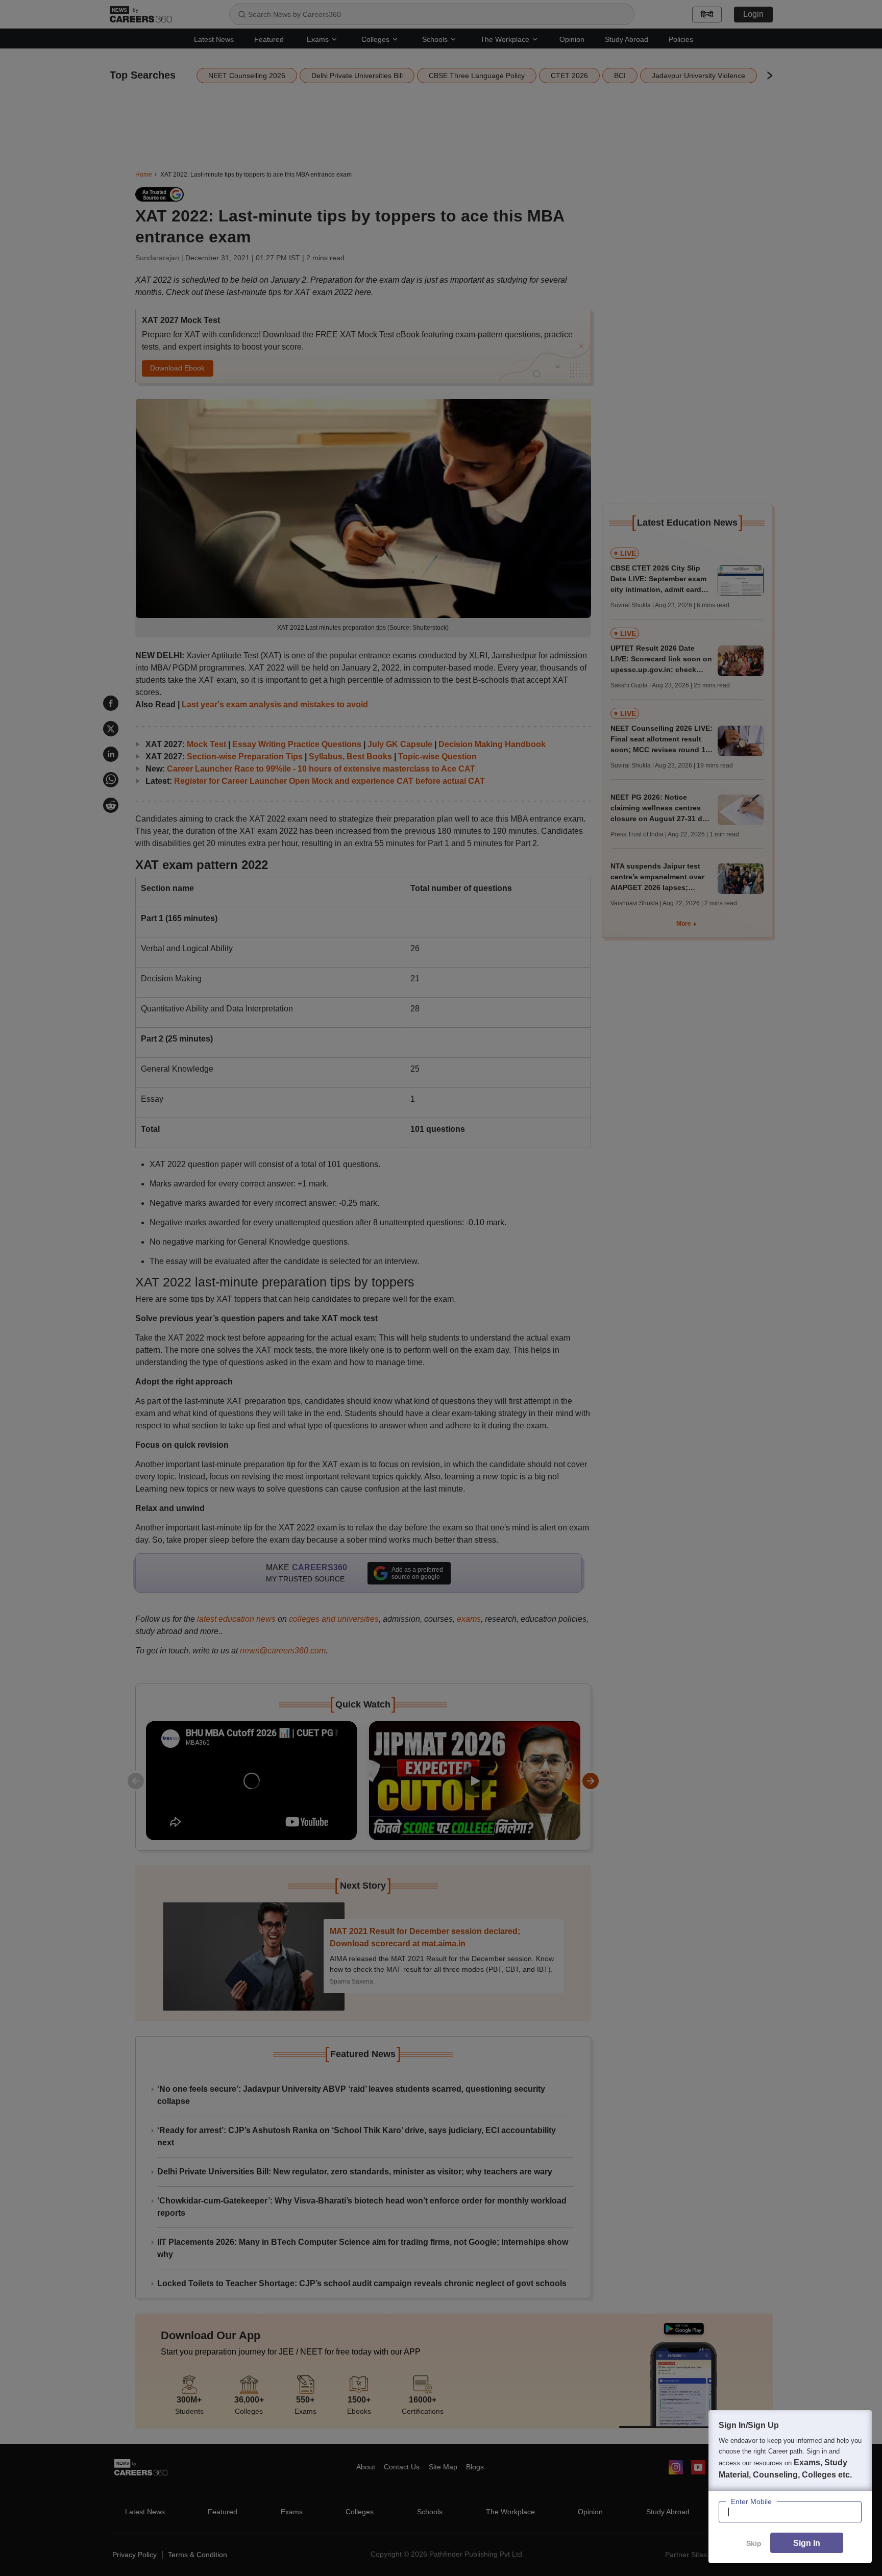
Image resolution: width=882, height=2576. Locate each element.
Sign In (807, 2543)
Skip (754, 2543)
